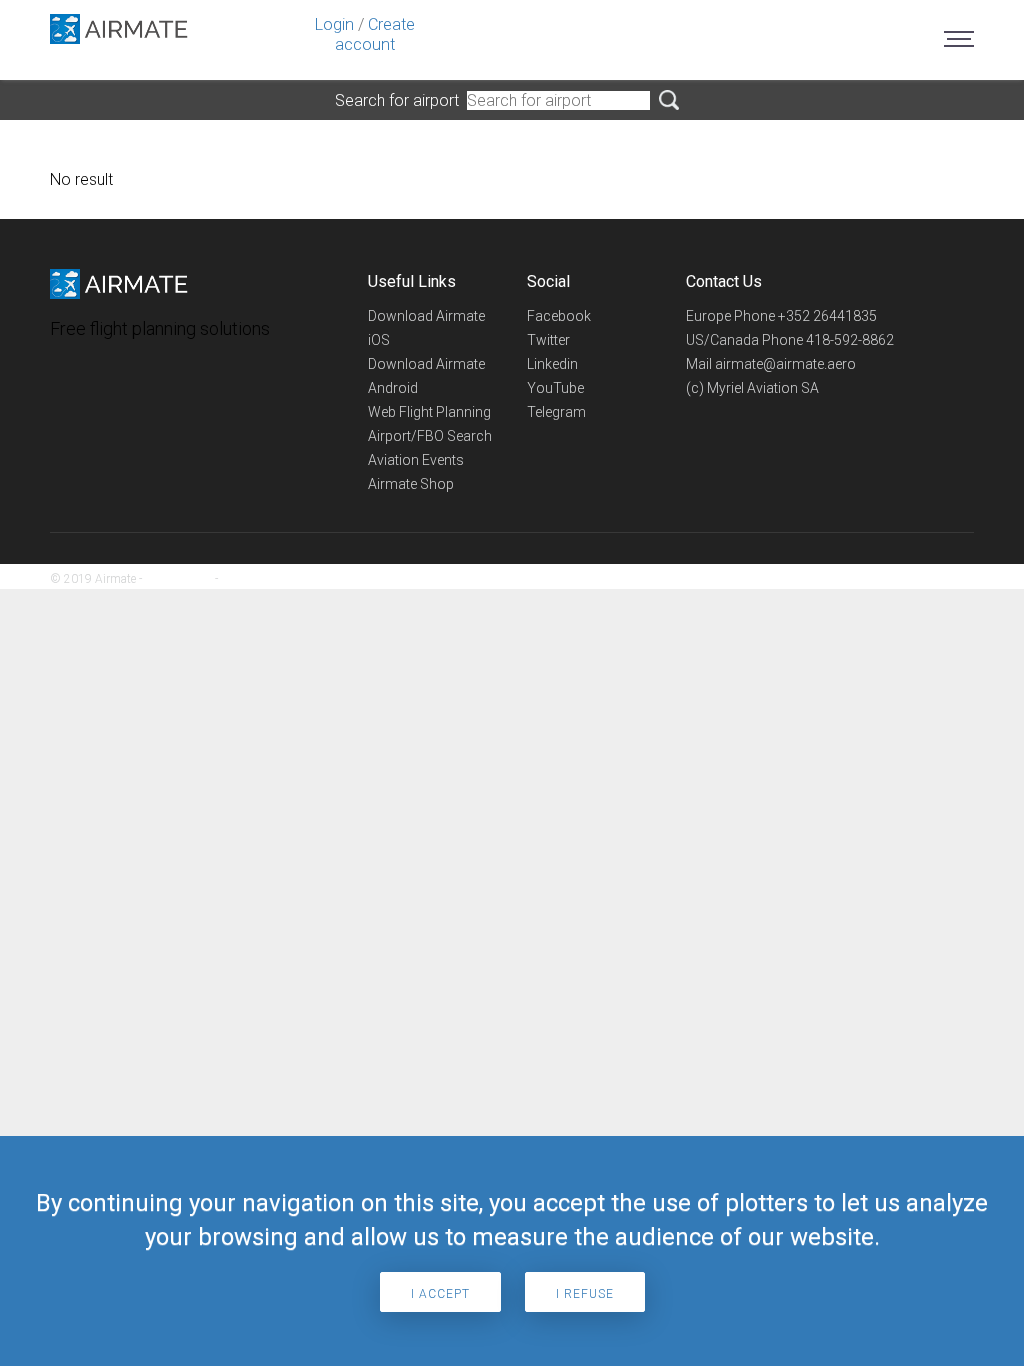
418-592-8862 (850, 340)
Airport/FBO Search (430, 436)
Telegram (556, 412)
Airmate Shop (411, 484)
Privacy (240, 579)
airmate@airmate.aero (785, 364)
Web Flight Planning (429, 412)
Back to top (929, 579)
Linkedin (552, 364)
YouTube (555, 388)
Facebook (559, 316)
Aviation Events (416, 460)
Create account (375, 34)
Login (334, 24)
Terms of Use (178, 579)
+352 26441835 (827, 316)
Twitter (548, 340)
